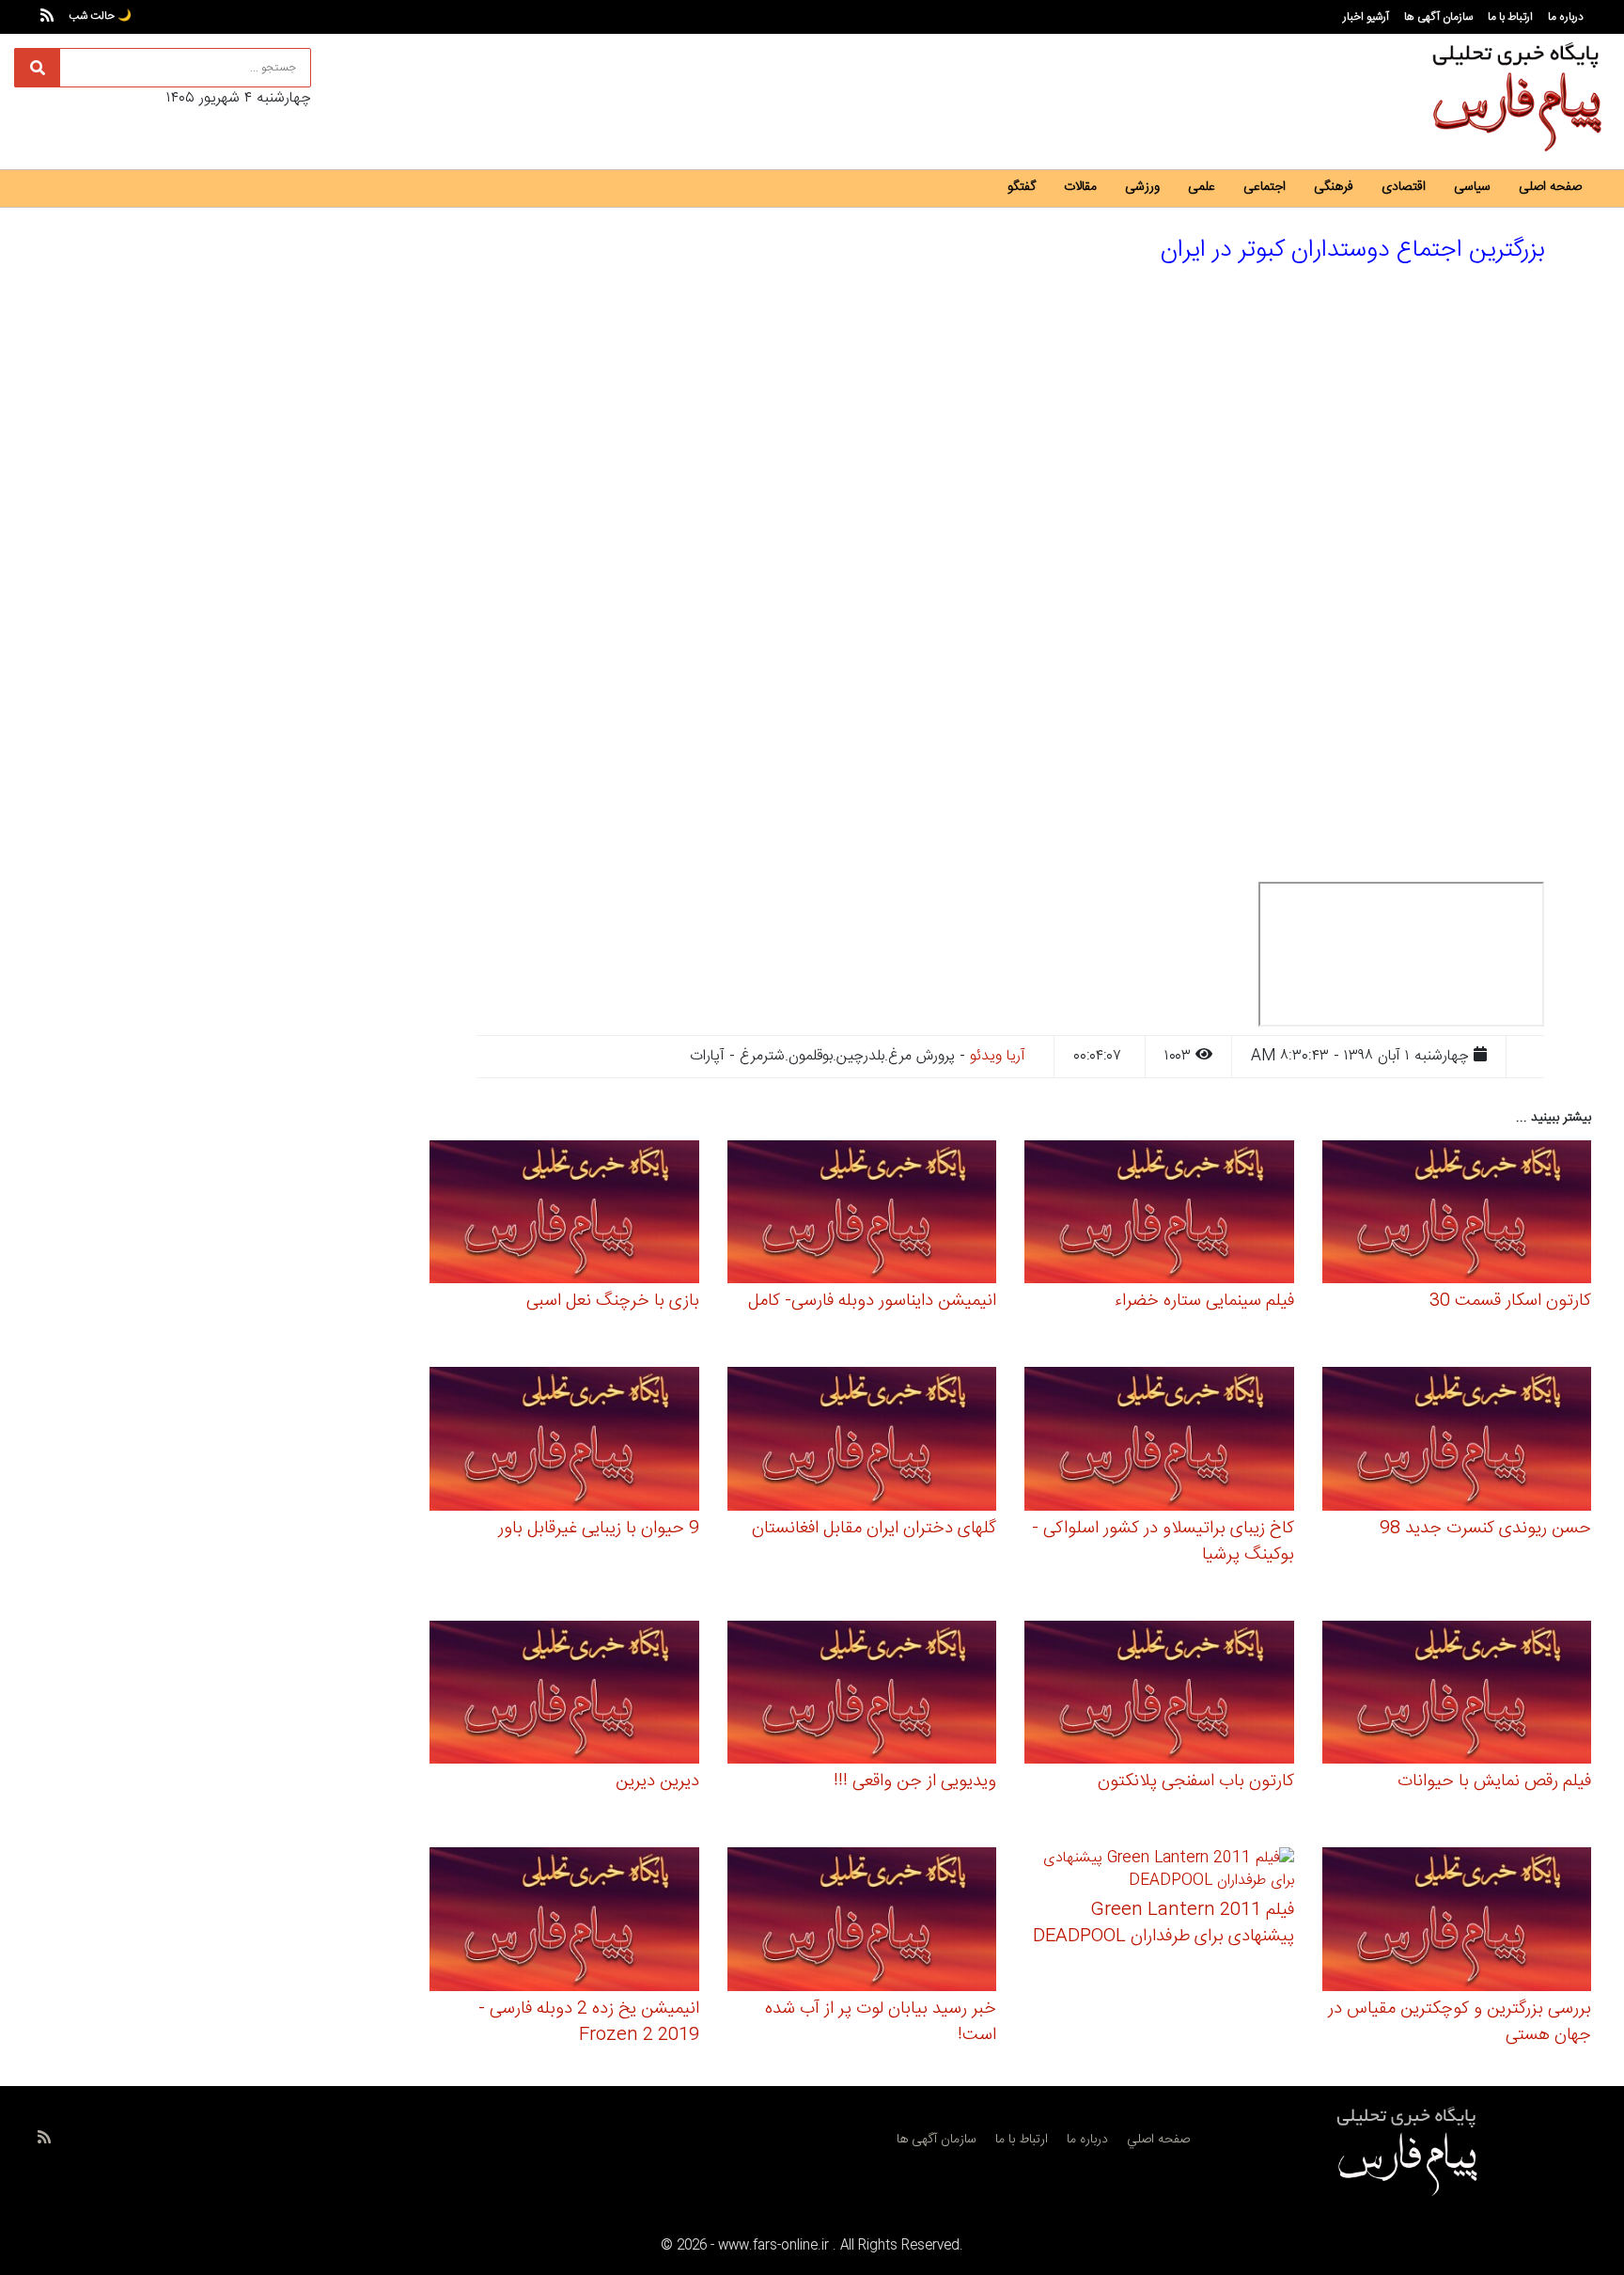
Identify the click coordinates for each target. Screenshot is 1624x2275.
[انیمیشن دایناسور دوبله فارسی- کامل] (862, 1214)
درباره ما (1566, 17)
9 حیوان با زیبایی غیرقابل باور (599, 1529)
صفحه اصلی (1550, 187)
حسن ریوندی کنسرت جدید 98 (1485, 1529)
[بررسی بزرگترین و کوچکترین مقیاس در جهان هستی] (1457, 1922)
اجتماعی (1265, 187)
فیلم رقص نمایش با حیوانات (1494, 1781)
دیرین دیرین (657, 1781)
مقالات (1080, 187)
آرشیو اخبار (1366, 17)
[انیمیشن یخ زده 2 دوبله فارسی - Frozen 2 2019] (564, 1922)
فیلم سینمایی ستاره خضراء (1204, 1301)
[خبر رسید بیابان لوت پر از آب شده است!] (862, 1922)
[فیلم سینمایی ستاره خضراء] (1159, 1214)
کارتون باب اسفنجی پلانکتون (1196, 1781)
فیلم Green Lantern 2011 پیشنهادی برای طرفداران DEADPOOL (1163, 1923)
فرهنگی (1334, 187)
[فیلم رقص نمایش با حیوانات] (1457, 1695)
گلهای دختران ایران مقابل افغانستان (874, 1529)
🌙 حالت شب (100, 16)
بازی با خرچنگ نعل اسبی (613, 1301)
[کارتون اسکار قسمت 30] (1457, 1214)
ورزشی (1142, 187)
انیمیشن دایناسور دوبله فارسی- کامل (872, 1301)
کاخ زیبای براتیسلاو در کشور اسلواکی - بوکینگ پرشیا (1163, 1542)
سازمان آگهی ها (1438, 17)
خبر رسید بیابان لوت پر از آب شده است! (881, 2022)
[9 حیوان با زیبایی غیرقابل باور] (564, 1442)
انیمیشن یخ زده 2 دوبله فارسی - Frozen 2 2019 (589, 2022)
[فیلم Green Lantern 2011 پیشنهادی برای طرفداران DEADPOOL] (1159, 1873)
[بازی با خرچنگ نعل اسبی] (564, 1214)
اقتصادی (1404, 187)
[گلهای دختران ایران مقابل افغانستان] (862, 1442)
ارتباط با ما (1510, 17)
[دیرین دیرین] (564, 1695)
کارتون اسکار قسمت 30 (1510, 1301)
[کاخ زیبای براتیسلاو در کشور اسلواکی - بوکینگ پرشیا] (1159, 1442)
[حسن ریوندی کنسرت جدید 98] (1457, 1442)
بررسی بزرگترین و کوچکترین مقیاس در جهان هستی (1460, 2022)
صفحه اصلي (1158, 2140)
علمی (1202, 187)
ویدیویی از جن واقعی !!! (915, 1781)
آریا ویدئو (998, 1056)
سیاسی (1472, 187)
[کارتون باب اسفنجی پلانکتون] (1159, 1695)
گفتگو (1022, 187)
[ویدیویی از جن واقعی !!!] (862, 1695)
